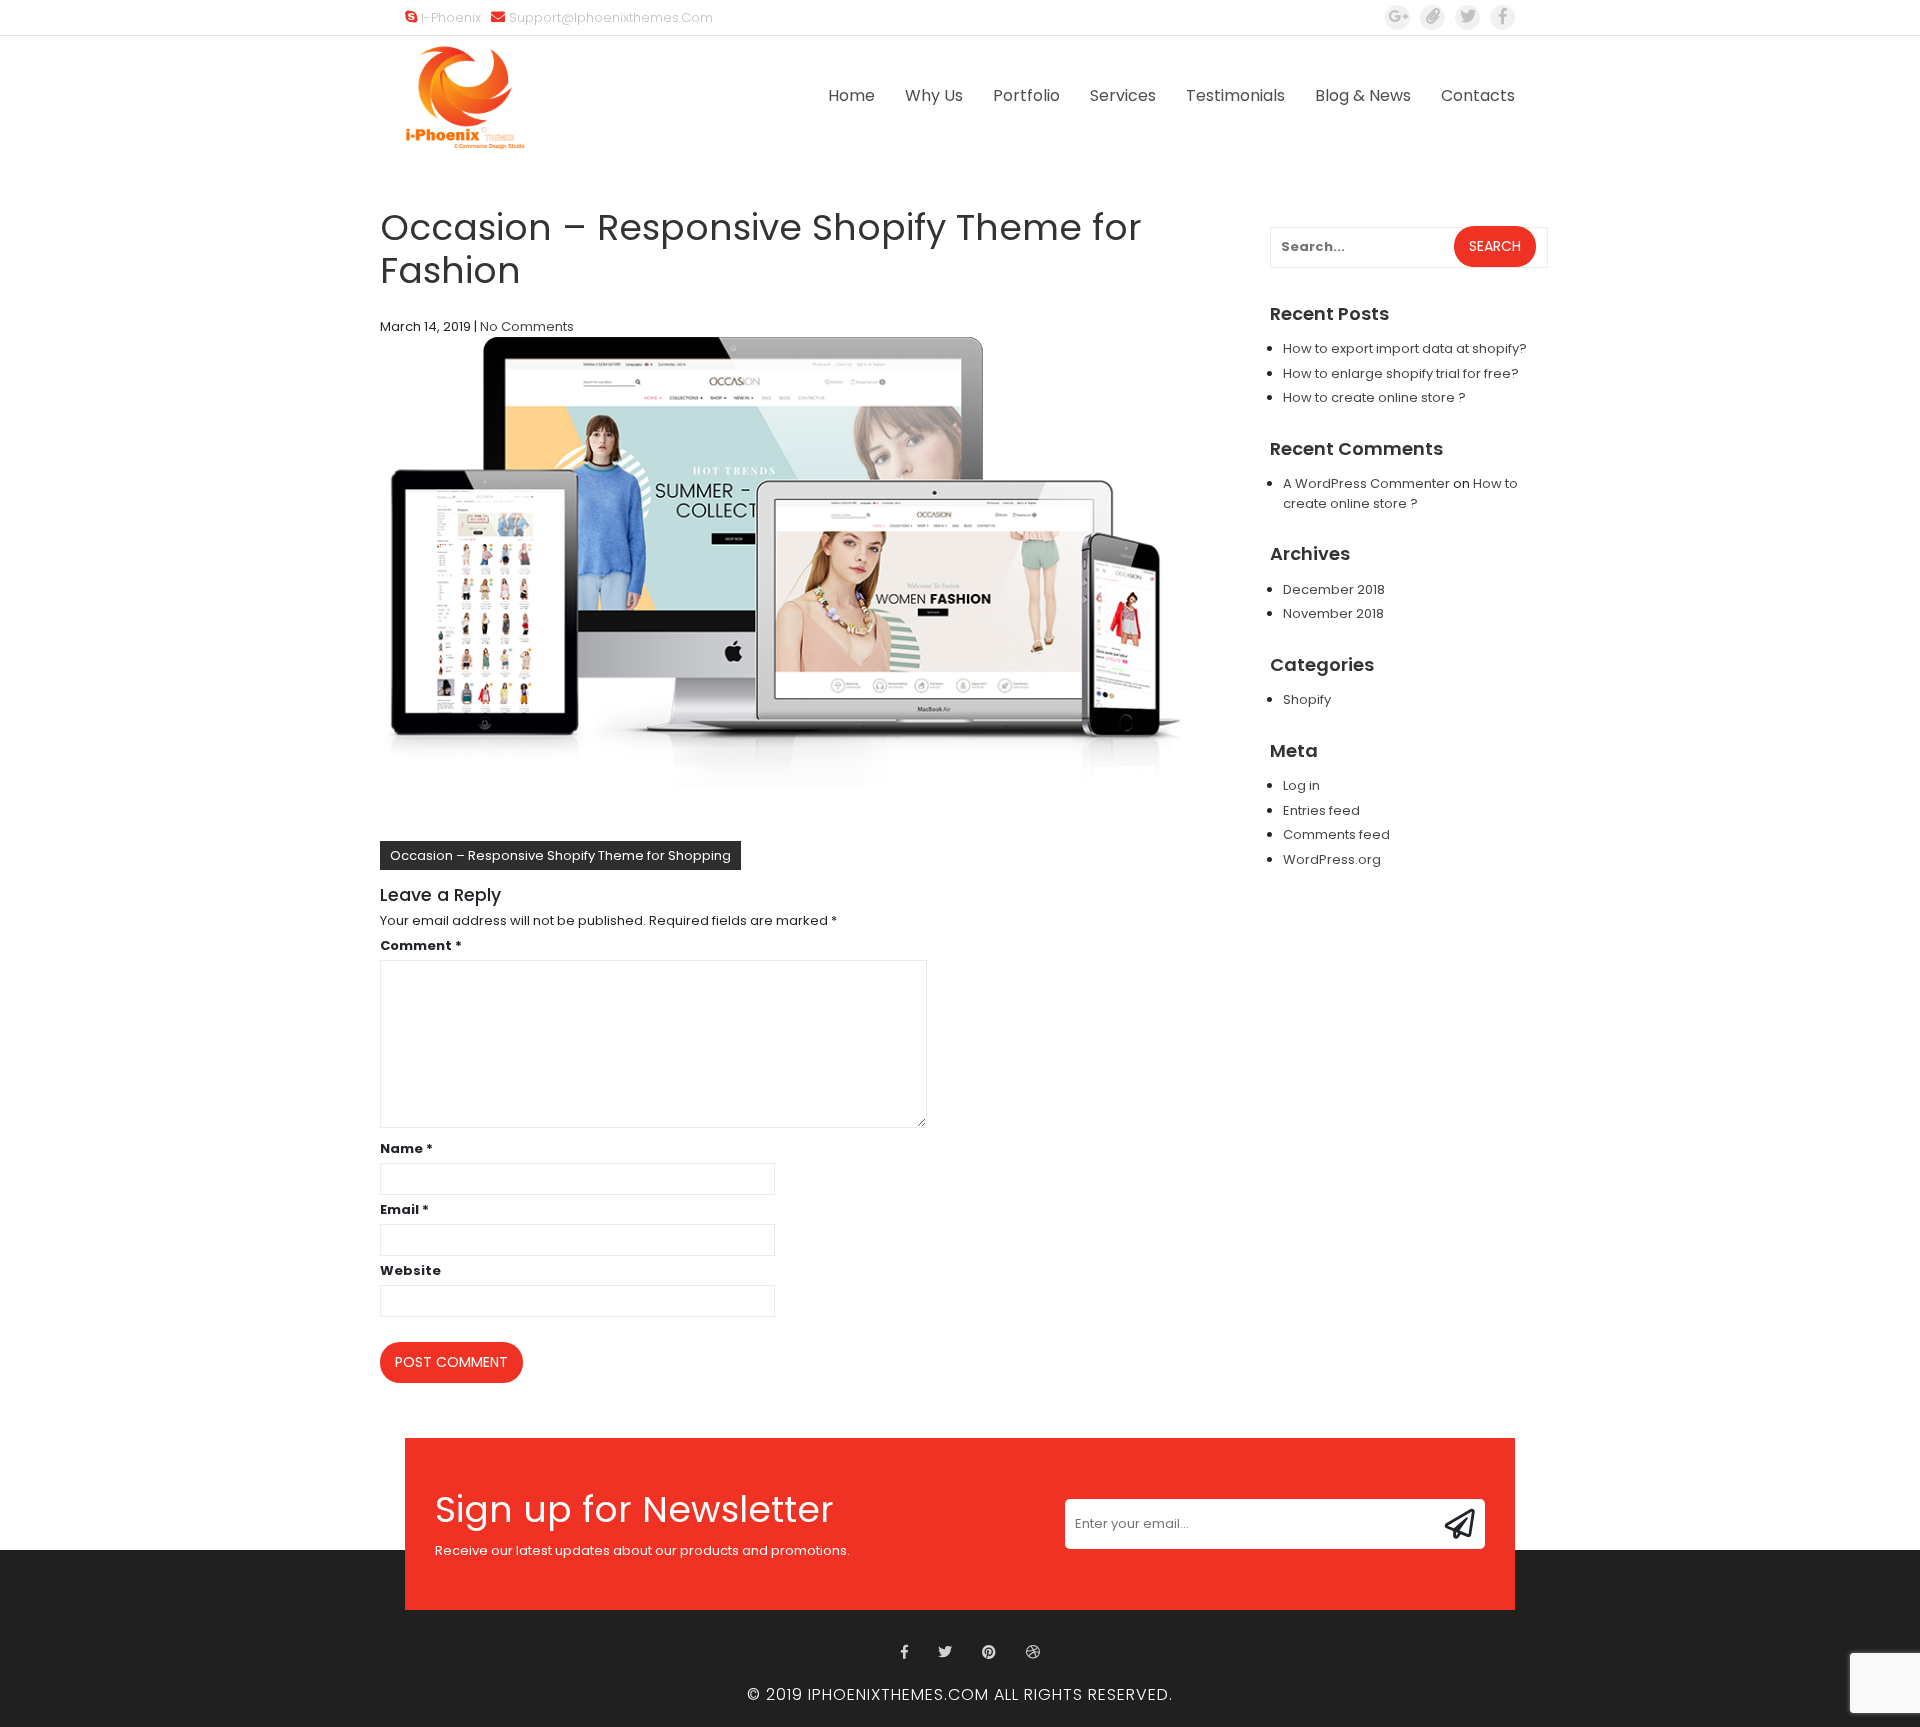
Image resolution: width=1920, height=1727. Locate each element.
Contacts (1478, 95)
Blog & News (1363, 95)
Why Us (934, 95)
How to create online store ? (1374, 397)
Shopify (1307, 699)
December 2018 (1334, 589)
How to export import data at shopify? (1405, 348)
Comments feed (1336, 834)
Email (404, 1209)
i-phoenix (451, 17)
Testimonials (1235, 95)
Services (1123, 95)
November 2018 (1333, 613)
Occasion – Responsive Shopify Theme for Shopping (560, 855)
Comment (421, 945)
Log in (1301, 785)
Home (851, 95)
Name (406, 1148)
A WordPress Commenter (1366, 483)
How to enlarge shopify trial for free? (1401, 373)
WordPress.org (1332, 859)
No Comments (527, 326)
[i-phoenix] (1502, 17)
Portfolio (1026, 95)
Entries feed (1321, 810)
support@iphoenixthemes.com (611, 17)
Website (410, 1270)
